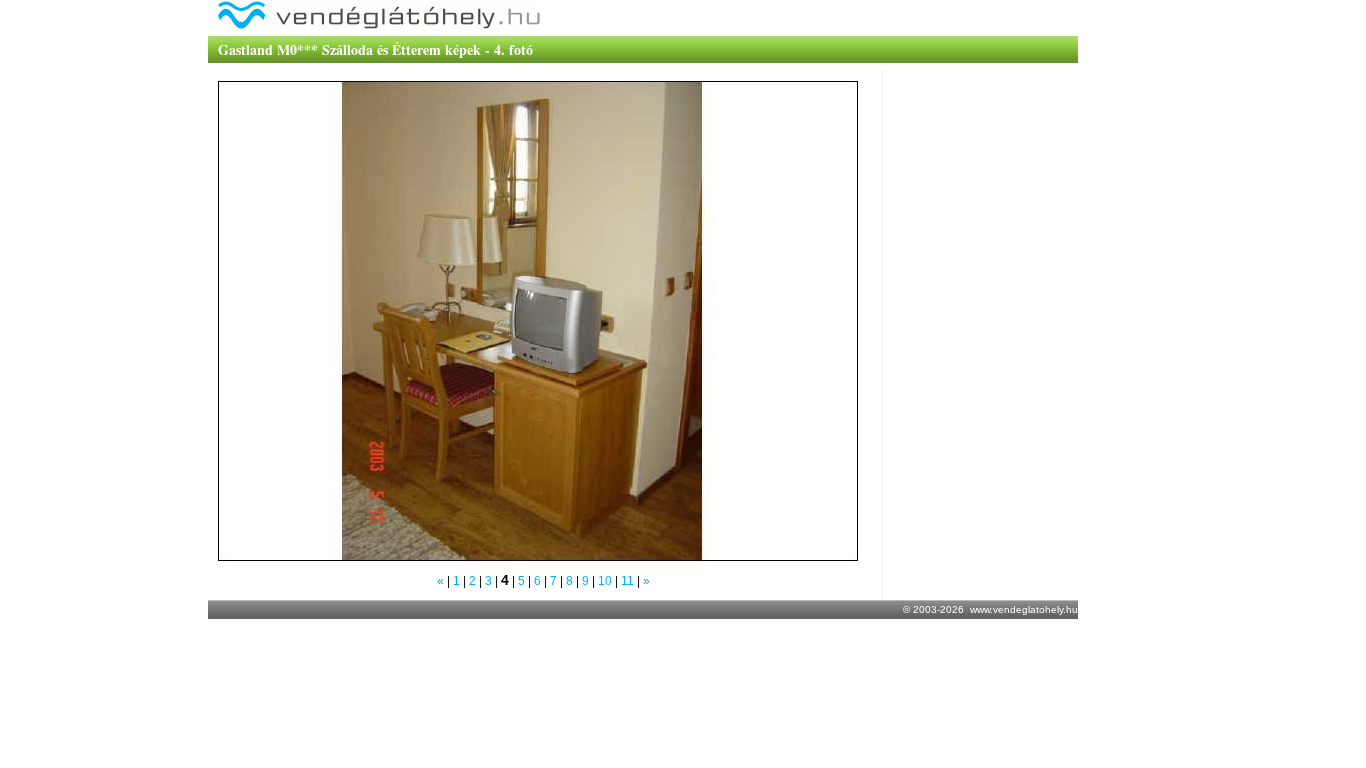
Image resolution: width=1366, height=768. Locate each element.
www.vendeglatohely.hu (1024, 609)
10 (605, 581)
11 (627, 581)
